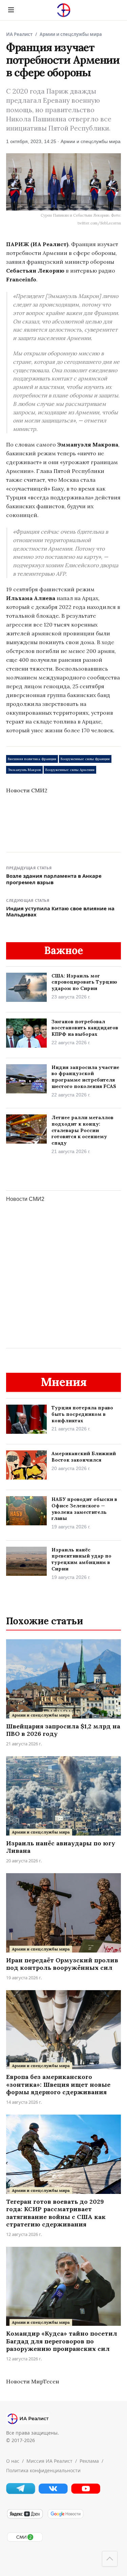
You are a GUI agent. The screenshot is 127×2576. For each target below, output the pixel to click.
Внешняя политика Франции (32, 759)
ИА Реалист (19, 34)
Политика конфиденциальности (43, 2470)
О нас (13, 2461)
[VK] (53, 2492)
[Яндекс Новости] (25, 2517)
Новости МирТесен (33, 2381)
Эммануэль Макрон (24, 770)
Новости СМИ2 (27, 790)
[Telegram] (21, 2492)
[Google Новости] (65, 2517)
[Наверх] (110, 2559)
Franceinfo (21, 279)
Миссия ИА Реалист (49, 2461)
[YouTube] (86, 2492)
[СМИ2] (25, 2540)
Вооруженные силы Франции (85, 759)
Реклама (89, 2461)
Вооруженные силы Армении (70, 770)
